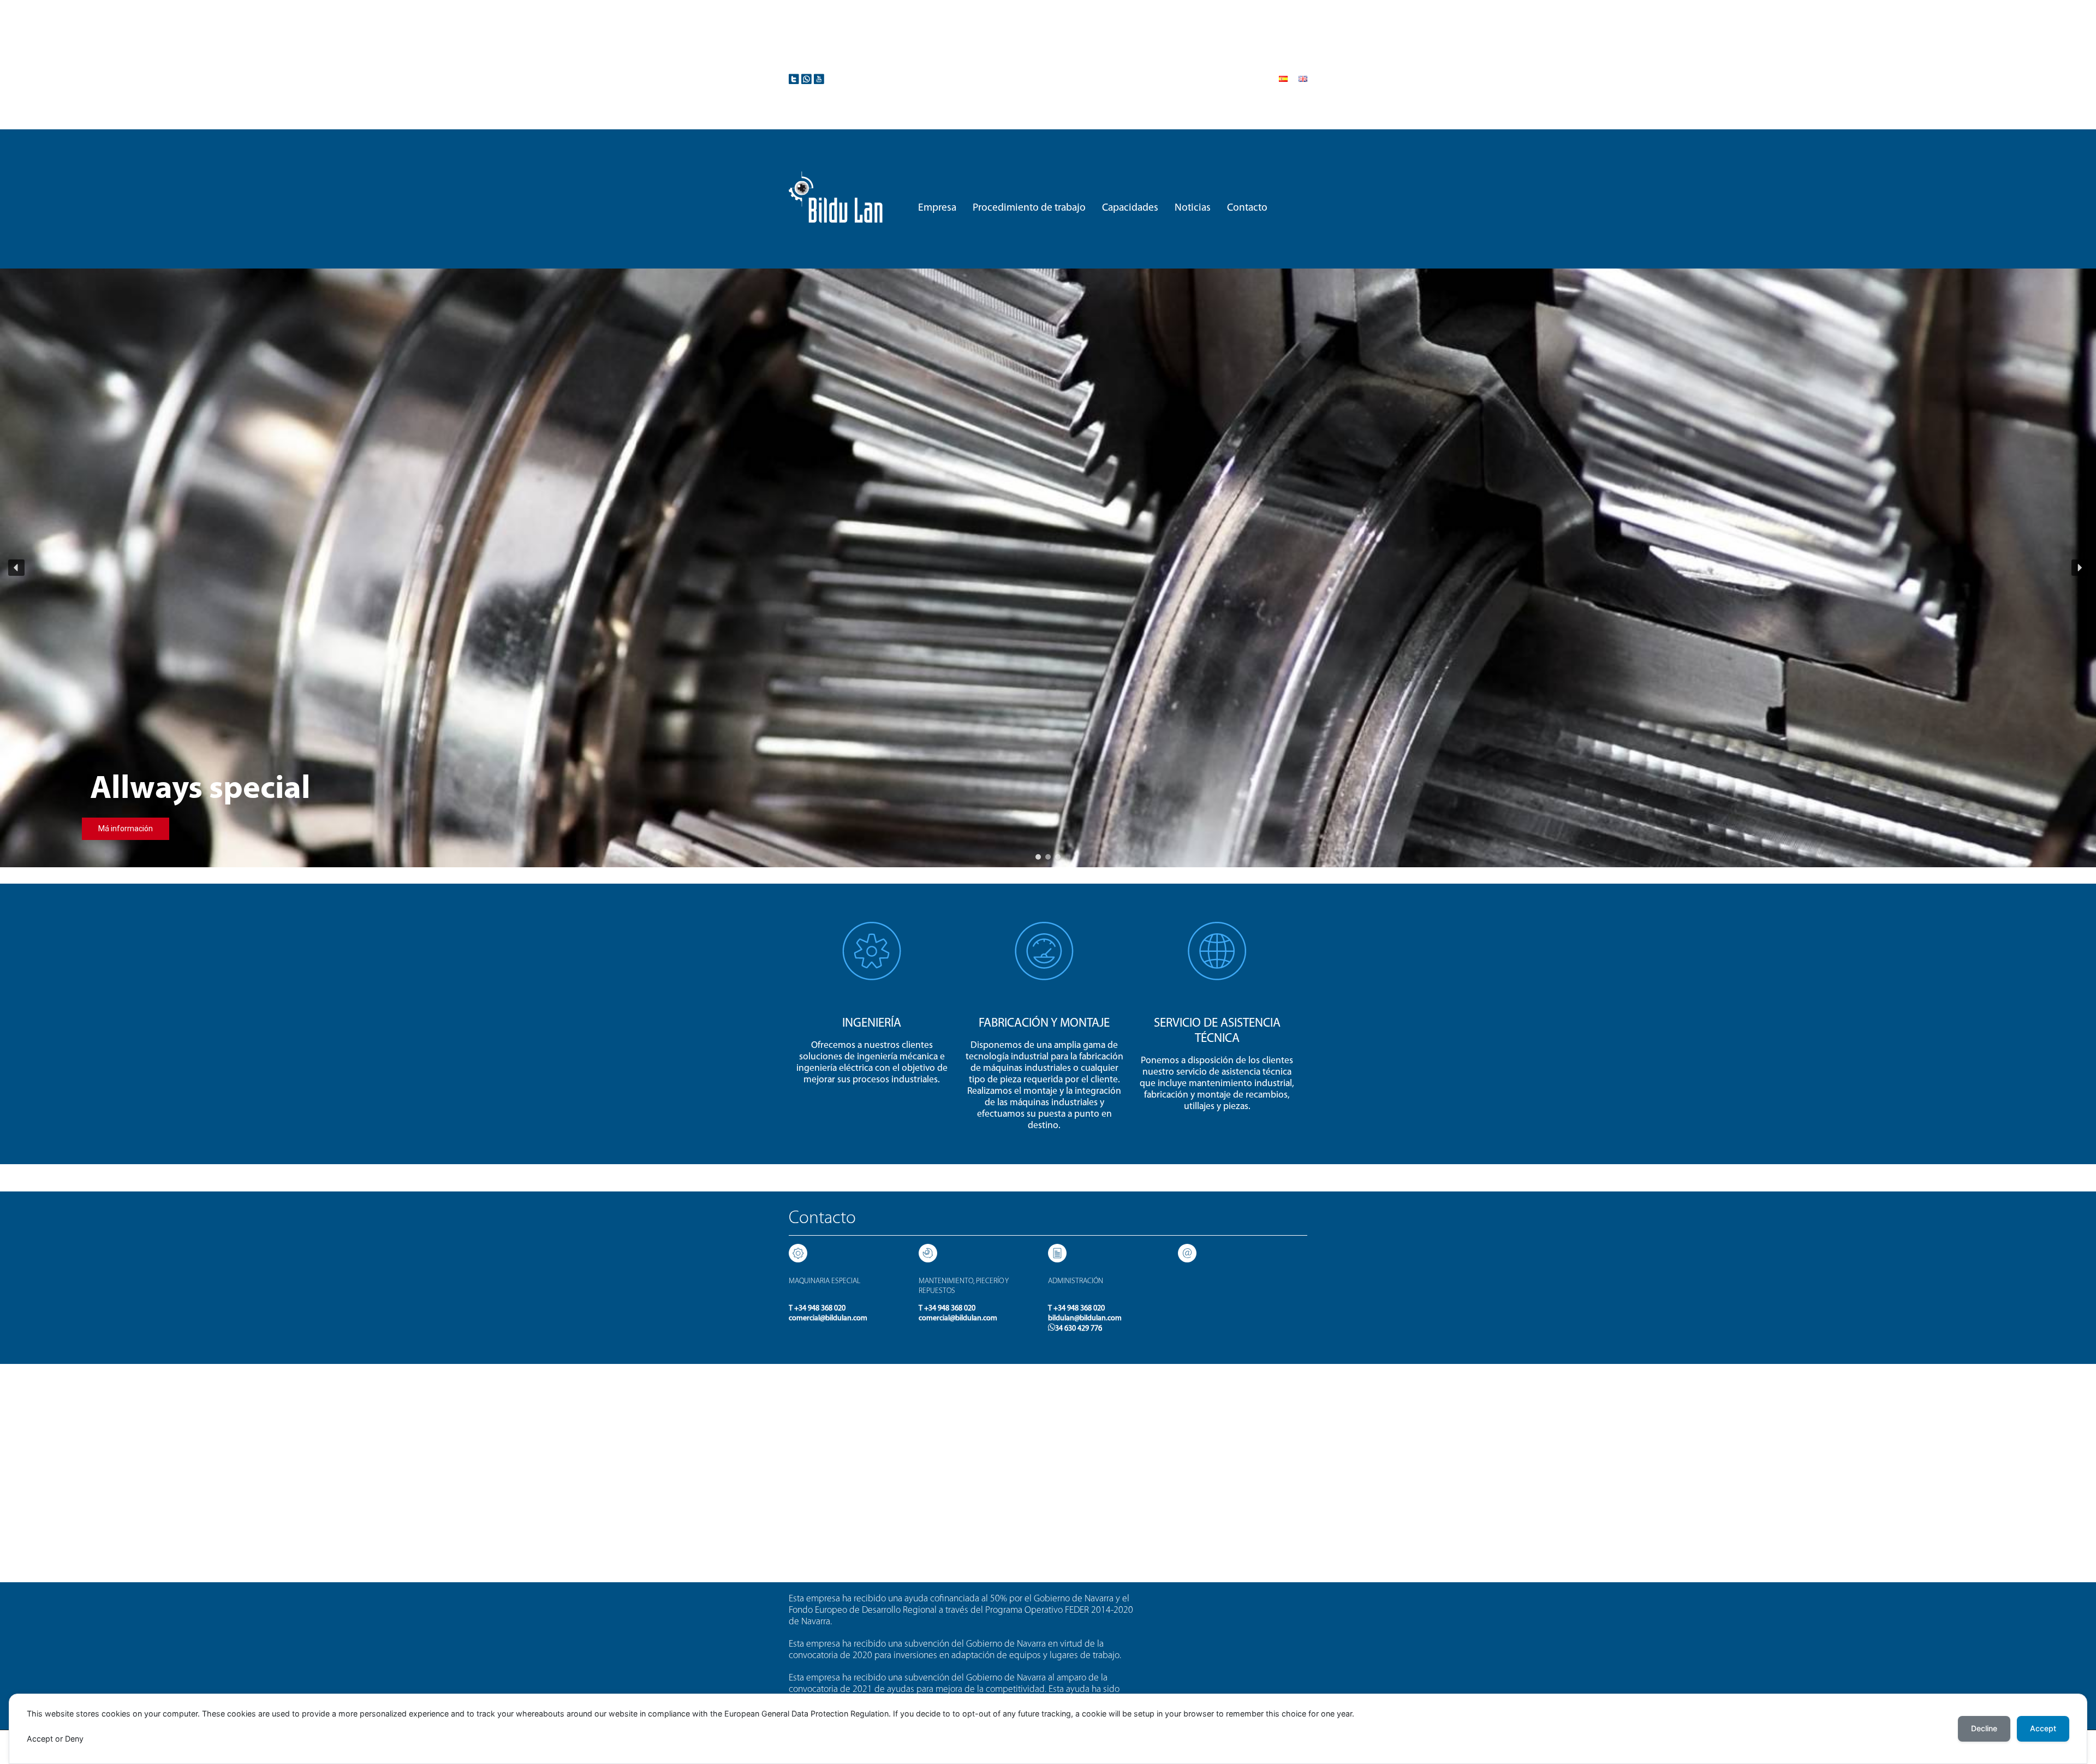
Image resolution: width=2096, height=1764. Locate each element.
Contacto (1247, 208)
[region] (1048, 568)
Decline (1984, 1728)
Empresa (937, 208)
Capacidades (1130, 208)
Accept (40, 1739)
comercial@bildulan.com (828, 1318)
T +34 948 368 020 (817, 1309)
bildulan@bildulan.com (1085, 1318)
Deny (74, 1739)
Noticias (1193, 208)
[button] (16, 568)
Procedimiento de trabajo (1029, 208)
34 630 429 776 (1079, 1329)
